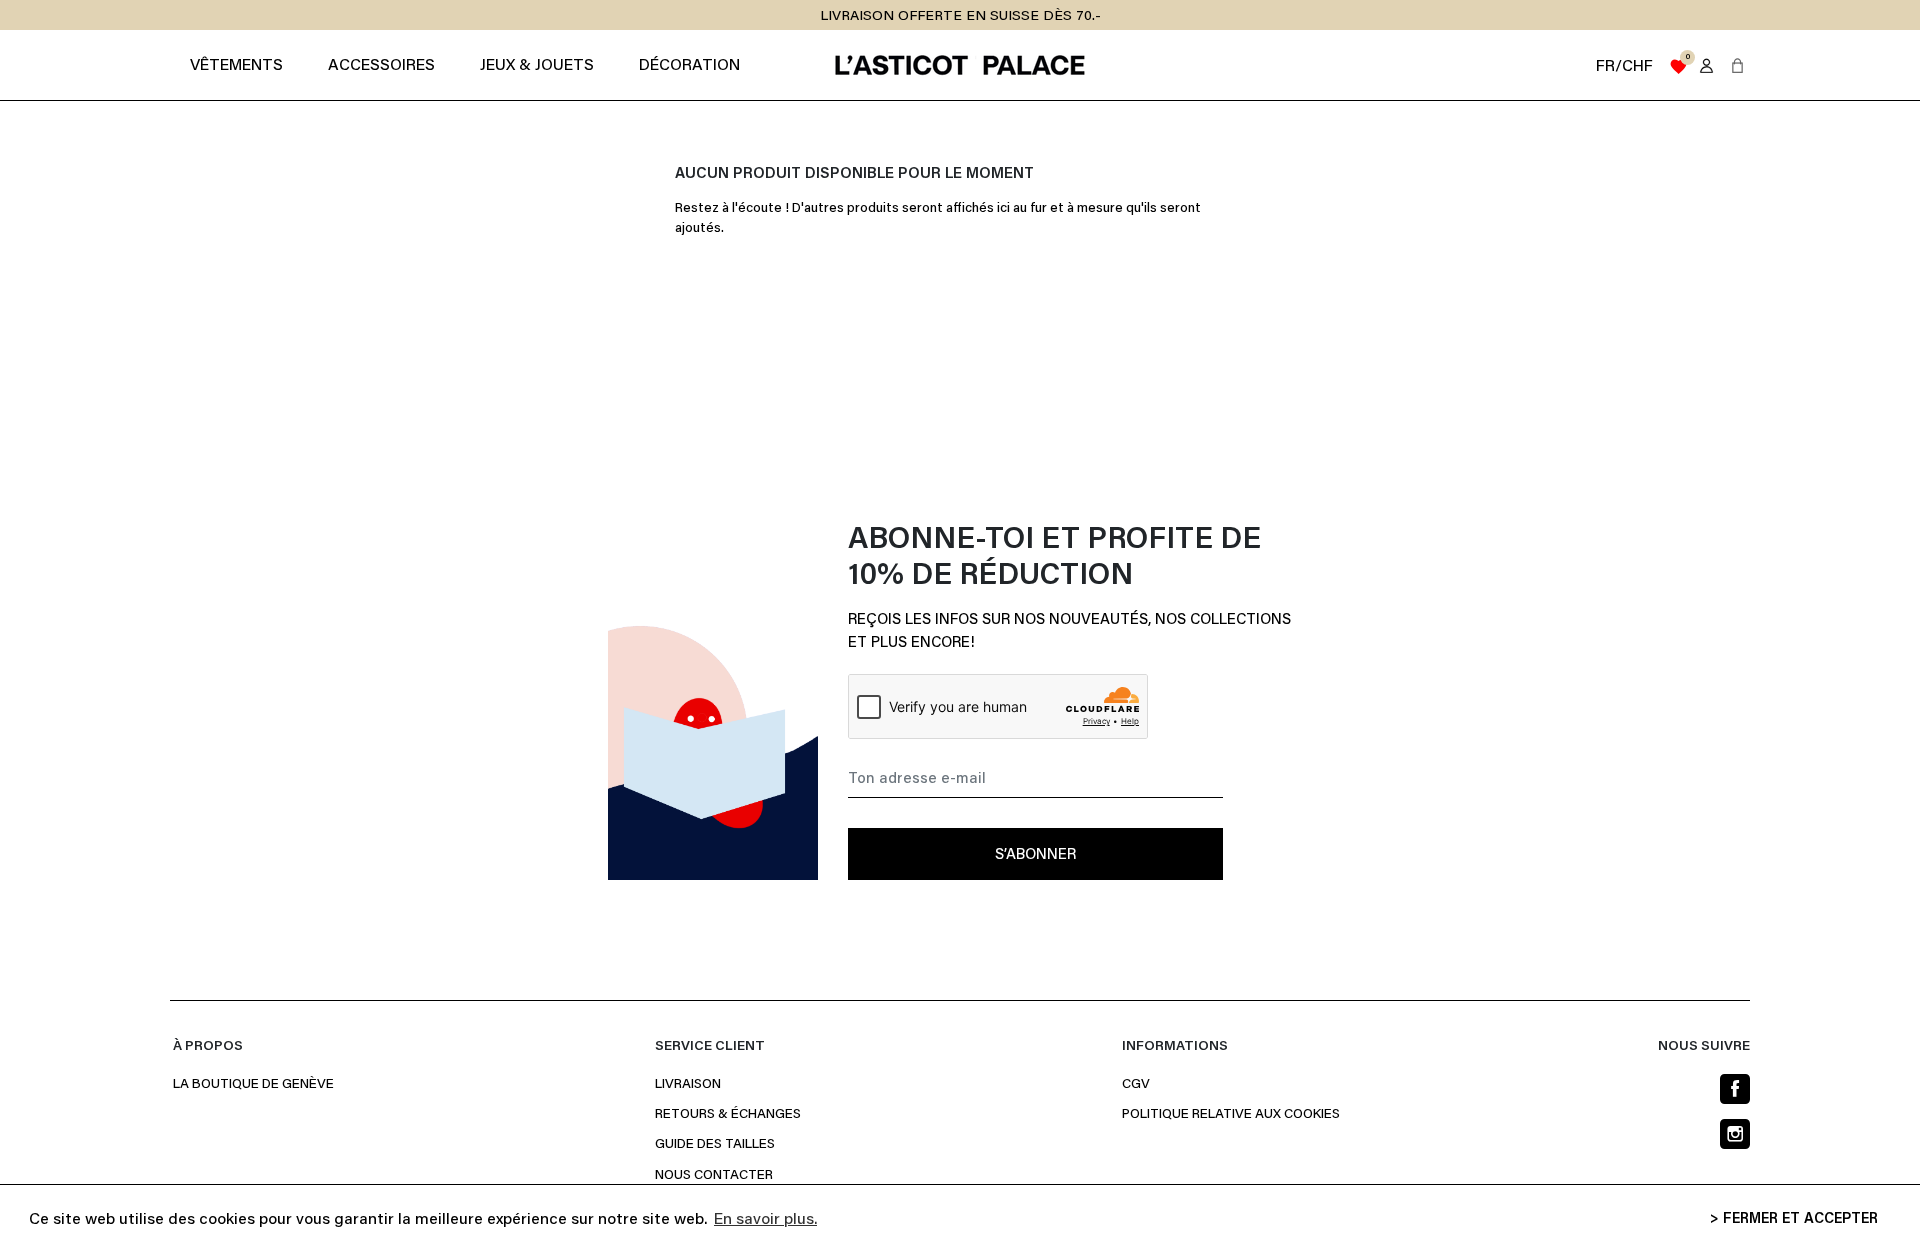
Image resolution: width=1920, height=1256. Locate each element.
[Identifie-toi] (1706, 65)
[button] (1737, 65)
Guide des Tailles (715, 1145)
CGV (1136, 1085)
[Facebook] (1735, 1089)
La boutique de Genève (253, 1085)
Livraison (688, 1085)
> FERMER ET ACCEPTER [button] (1794, 1219)
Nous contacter (714, 1176)
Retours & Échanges (728, 1115)
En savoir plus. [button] (765, 1220)
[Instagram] (1735, 1134)
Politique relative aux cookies (1231, 1115)
